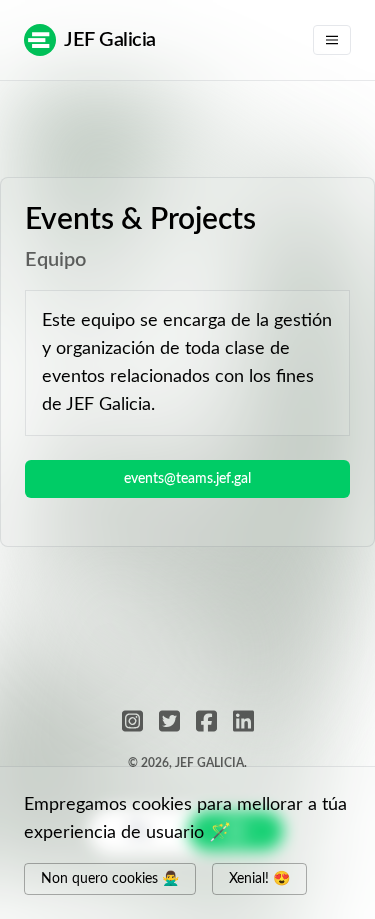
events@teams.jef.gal (187, 479)
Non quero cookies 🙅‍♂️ (110, 879)
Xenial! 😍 (259, 879)
